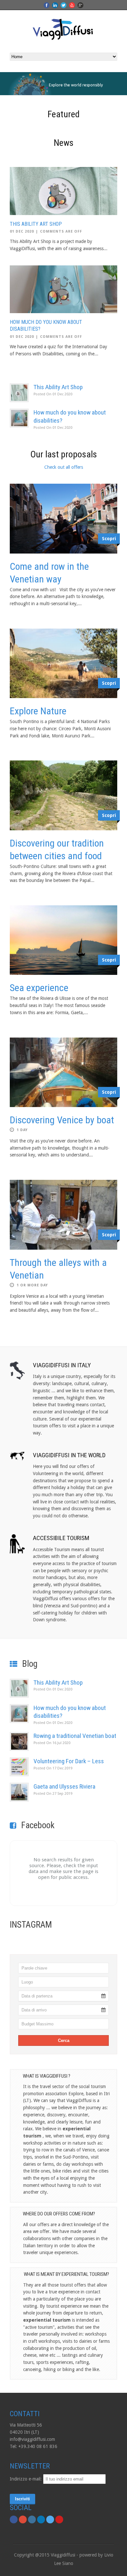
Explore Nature (38, 711)
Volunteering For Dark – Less (69, 1761)
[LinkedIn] (41, 2519)
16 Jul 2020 (52, 1743)
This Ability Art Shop (36, 224)
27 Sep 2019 (53, 1794)
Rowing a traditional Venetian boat (75, 1736)
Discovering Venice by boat (62, 1120)
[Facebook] (14, 2519)
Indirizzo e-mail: (26, 2479)
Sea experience (39, 988)
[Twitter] (50, 2519)
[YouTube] (59, 2519)
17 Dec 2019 (53, 1768)
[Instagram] (32, 2519)
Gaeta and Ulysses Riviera (64, 1786)
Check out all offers (64, 467)
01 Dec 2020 (22, 231)
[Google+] (23, 2519)
